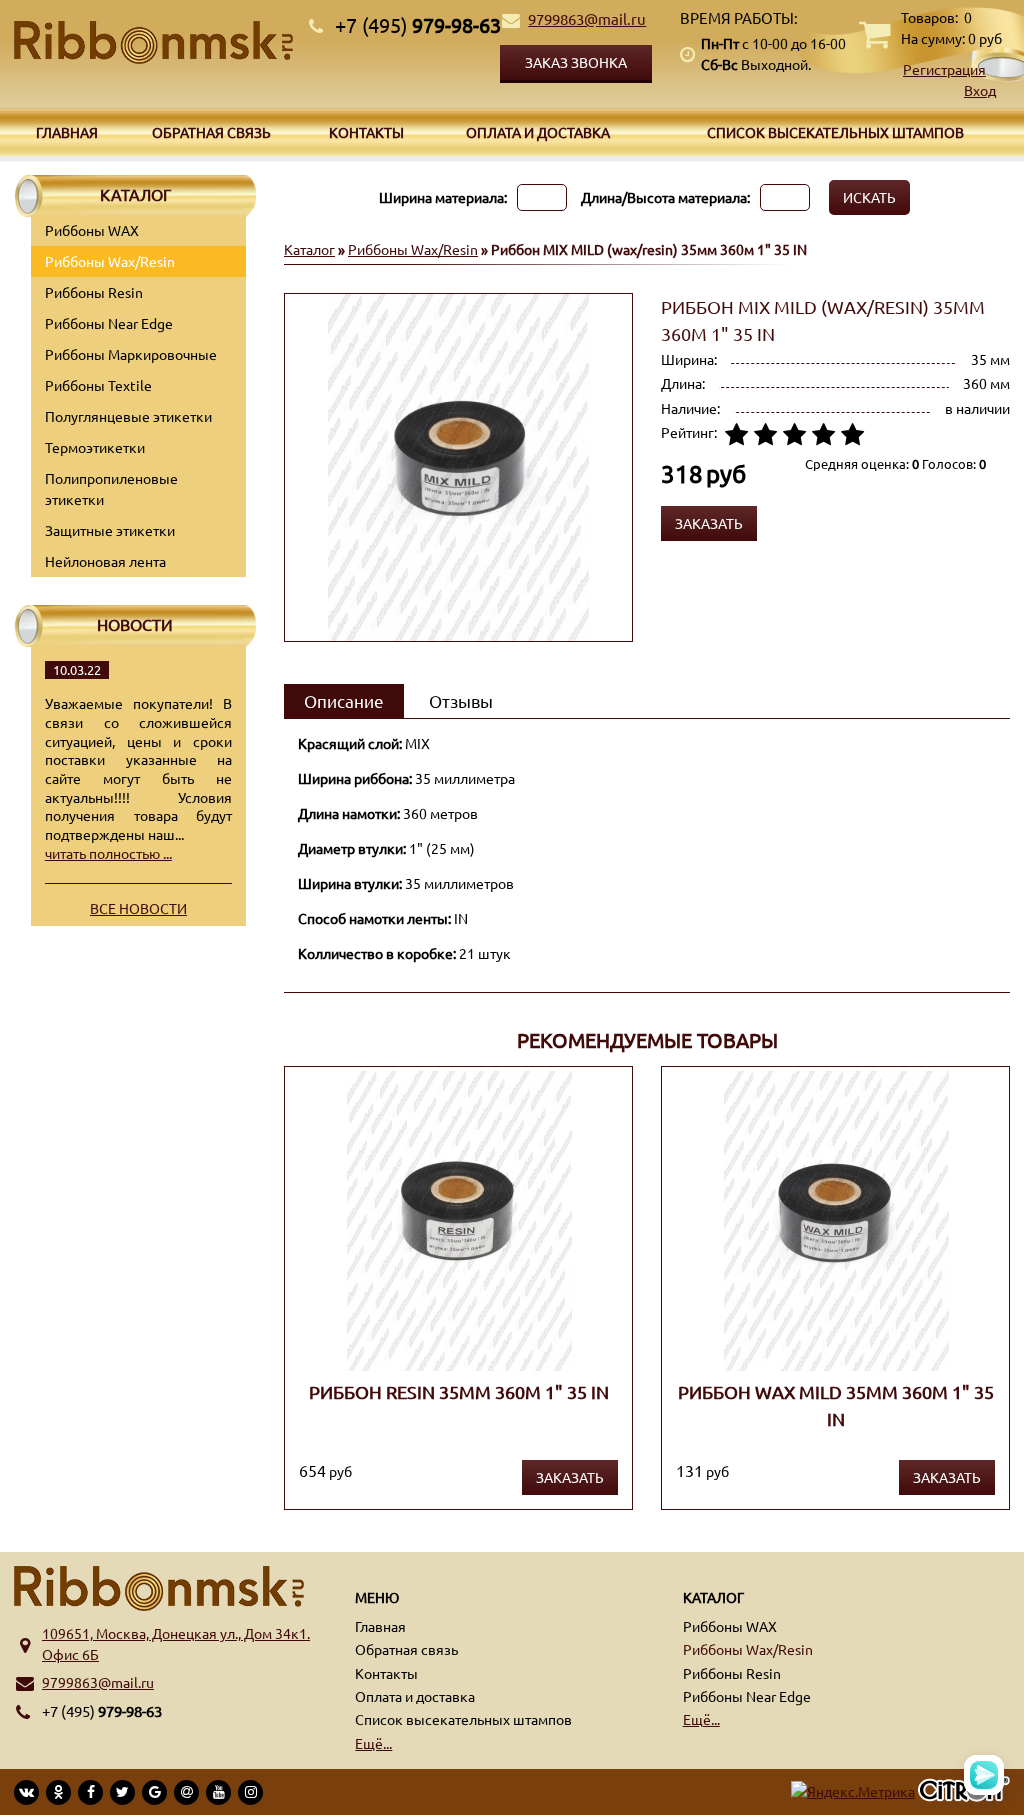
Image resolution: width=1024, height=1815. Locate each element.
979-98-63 (418, 24)
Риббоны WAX (92, 230)
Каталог (309, 249)
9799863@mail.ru (587, 18)
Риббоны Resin (94, 292)
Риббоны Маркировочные (131, 354)
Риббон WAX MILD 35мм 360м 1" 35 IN (836, 1405)
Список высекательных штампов (835, 132)
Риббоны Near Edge (109, 323)
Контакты (366, 132)
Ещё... (373, 1743)
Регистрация (944, 69)
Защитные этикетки (110, 530)
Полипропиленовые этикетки (111, 488)
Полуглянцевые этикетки (128, 416)
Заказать (570, 1477)
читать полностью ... (108, 853)
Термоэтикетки (95, 447)
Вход (980, 90)
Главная (67, 132)
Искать (869, 197)
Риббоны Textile (98, 385)
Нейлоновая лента (105, 561)
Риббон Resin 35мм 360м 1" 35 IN (459, 1391)
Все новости (138, 908)
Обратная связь (211, 132)
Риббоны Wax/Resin (110, 261)
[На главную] (153, 42)
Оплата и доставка (538, 132)
